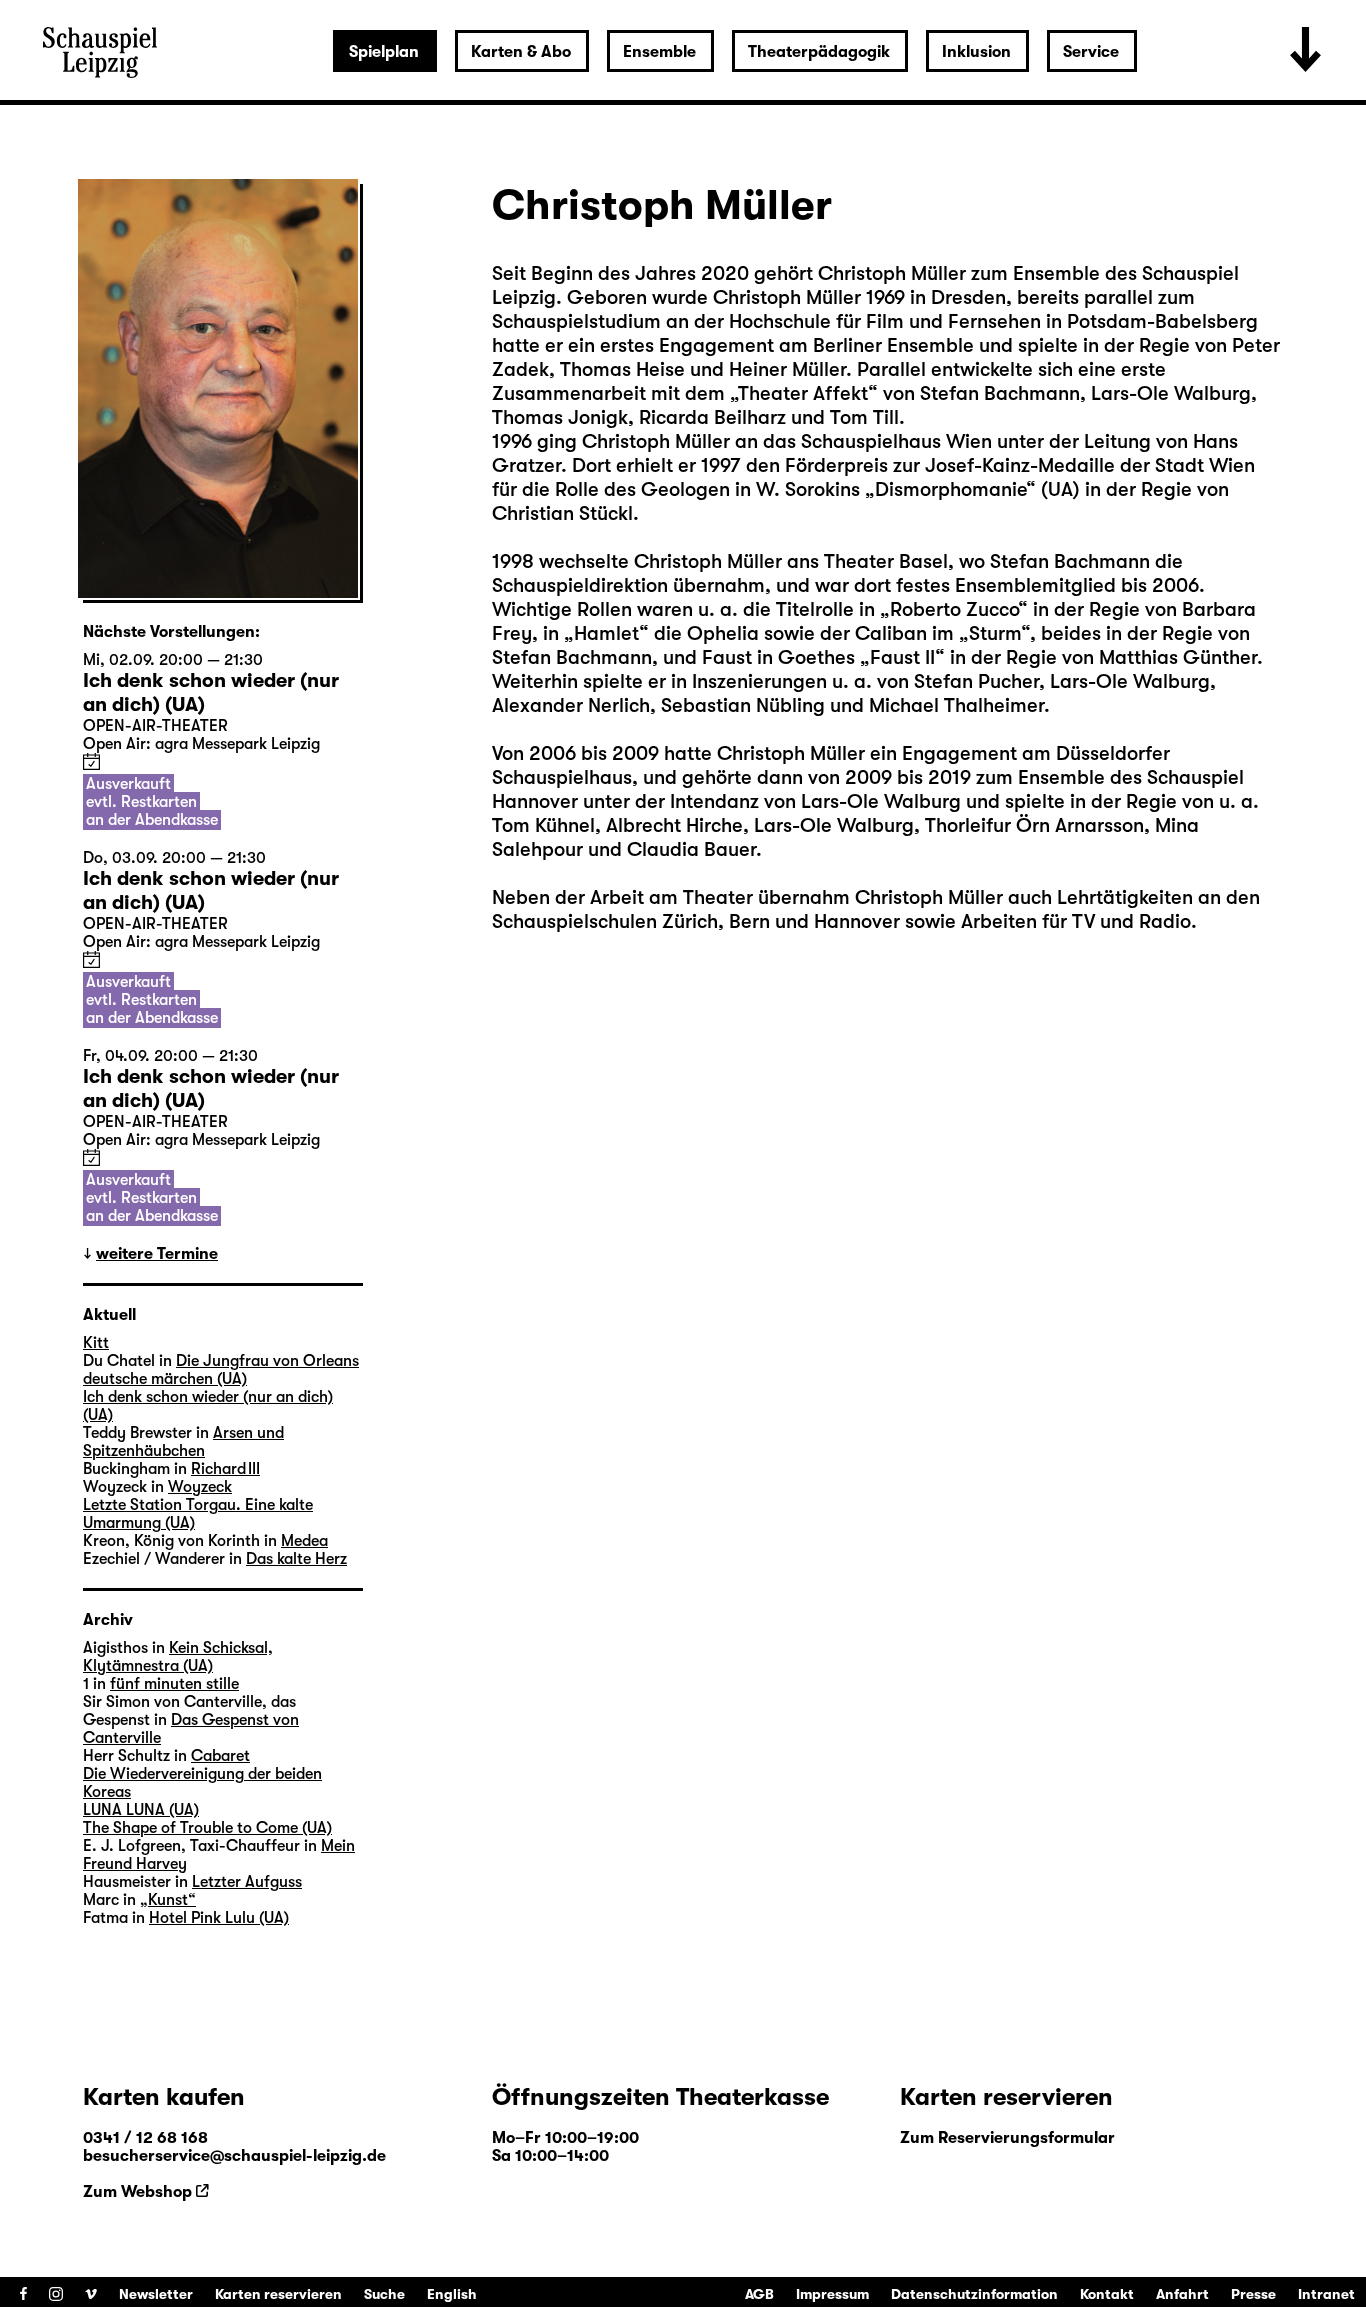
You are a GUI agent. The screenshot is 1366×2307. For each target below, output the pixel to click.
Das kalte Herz (296, 1559)
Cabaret (220, 1756)
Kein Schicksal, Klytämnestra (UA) (178, 1657)
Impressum (832, 2294)
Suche (384, 2294)
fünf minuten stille (174, 1684)
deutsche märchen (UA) (165, 1379)
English (452, 2294)
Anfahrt (1182, 2294)
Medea (304, 1541)
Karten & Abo (521, 52)
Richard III (225, 1469)
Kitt (96, 1343)
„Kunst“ (168, 1900)
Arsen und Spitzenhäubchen (183, 1442)
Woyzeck (200, 1487)
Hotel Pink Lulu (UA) (219, 1918)
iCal (91, 761)
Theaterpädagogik (819, 52)
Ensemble (659, 52)
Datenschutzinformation (974, 2294)
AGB (759, 2294)
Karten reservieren (278, 2294)
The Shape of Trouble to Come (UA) (207, 1828)
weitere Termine (157, 1254)
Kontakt (1107, 2294)
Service (1091, 52)
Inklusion (976, 52)
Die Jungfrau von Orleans (267, 1361)
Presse (1253, 2294)
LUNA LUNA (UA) (141, 1810)
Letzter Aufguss (247, 1882)
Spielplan (384, 52)
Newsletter (156, 2294)
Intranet (1326, 2294)
